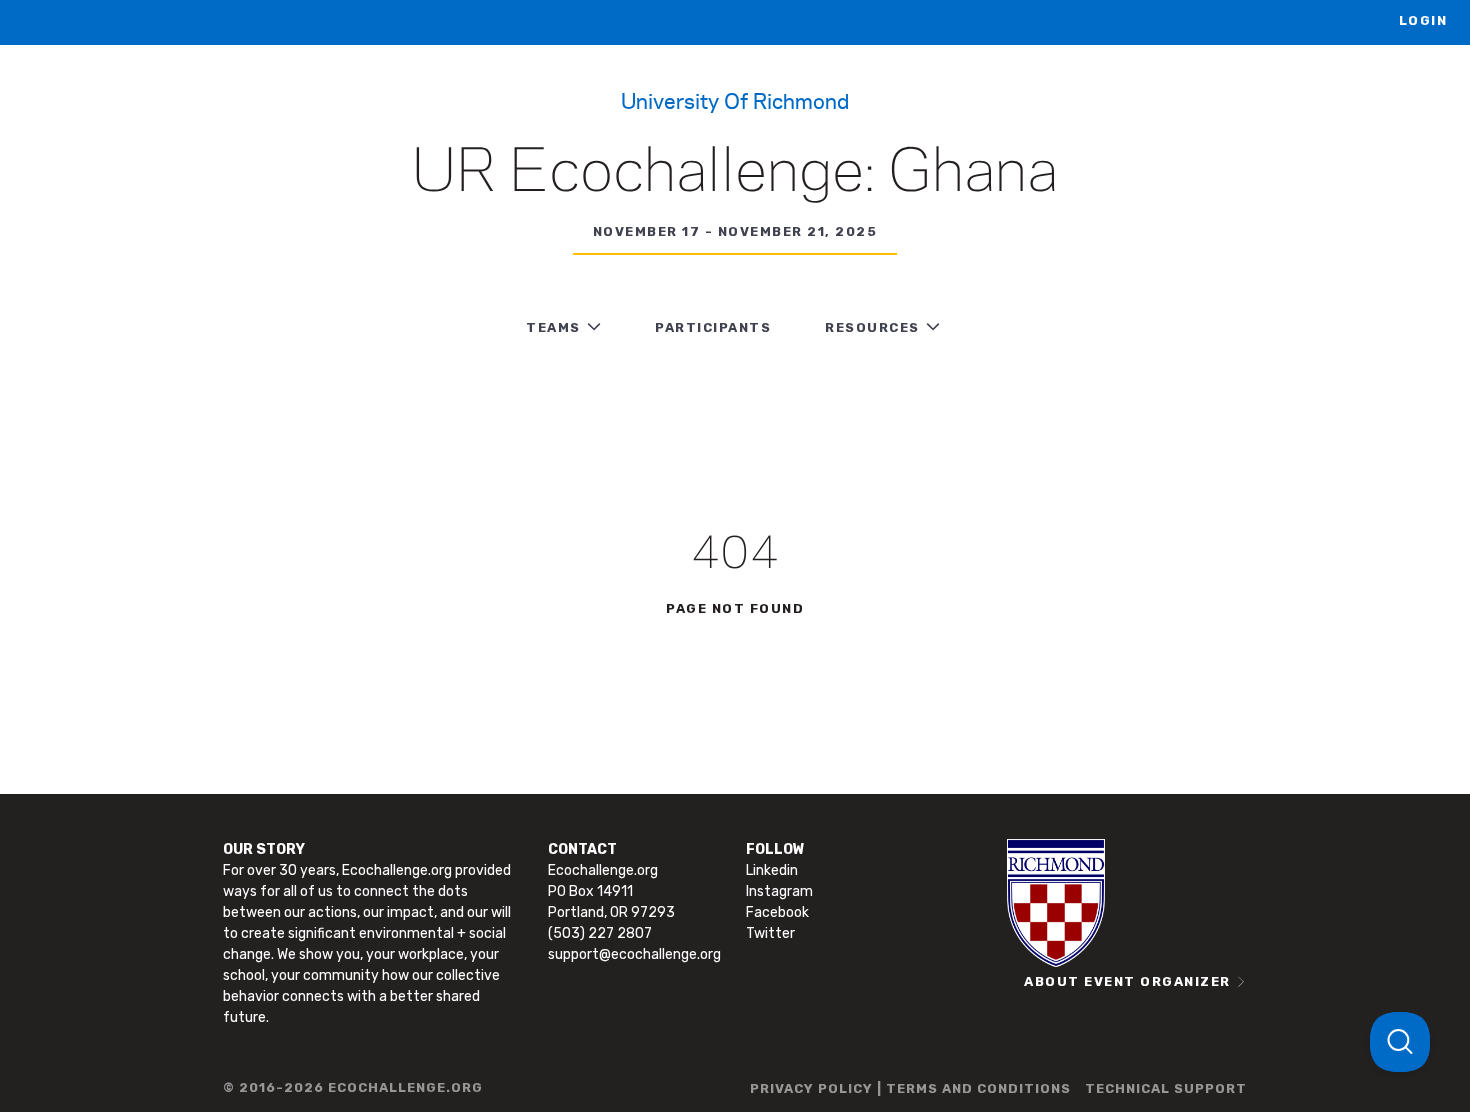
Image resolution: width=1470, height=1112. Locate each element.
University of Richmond (735, 100)
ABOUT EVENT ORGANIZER (1127, 981)
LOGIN (1423, 20)
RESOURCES (872, 327)
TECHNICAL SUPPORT (1166, 1088)
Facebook (777, 912)
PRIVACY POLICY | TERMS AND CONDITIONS (910, 1088)
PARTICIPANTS (713, 327)
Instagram (779, 891)
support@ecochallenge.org (634, 954)
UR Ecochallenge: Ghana (735, 174)
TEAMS (553, 327)
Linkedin (772, 870)
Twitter (770, 933)
